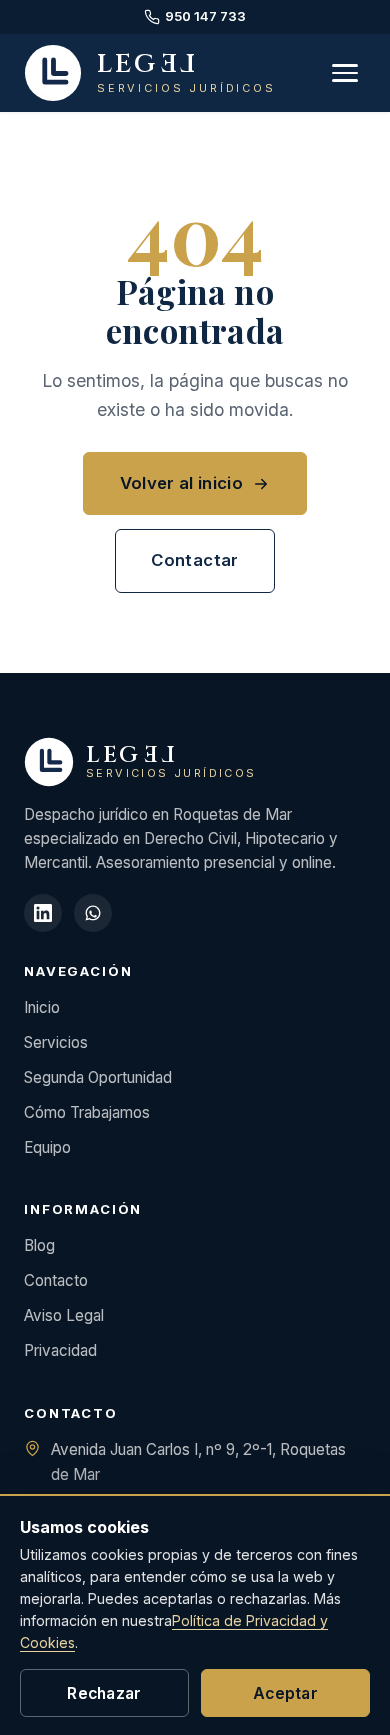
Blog (39, 1245)
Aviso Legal (64, 1315)
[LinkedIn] (43, 913)
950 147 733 (205, 16)
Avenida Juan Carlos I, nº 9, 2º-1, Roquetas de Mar (198, 1462)
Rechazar (104, 1693)
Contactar (194, 560)
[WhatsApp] (93, 913)
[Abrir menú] (345, 73)
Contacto (56, 1280)
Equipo (47, 1147)
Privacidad (60, 1350)
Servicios (56, 1042)
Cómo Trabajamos (87, 1112)
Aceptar (285, 1693)
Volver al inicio (181, 483)
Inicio (42, 1007)
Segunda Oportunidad (98, 1077)
